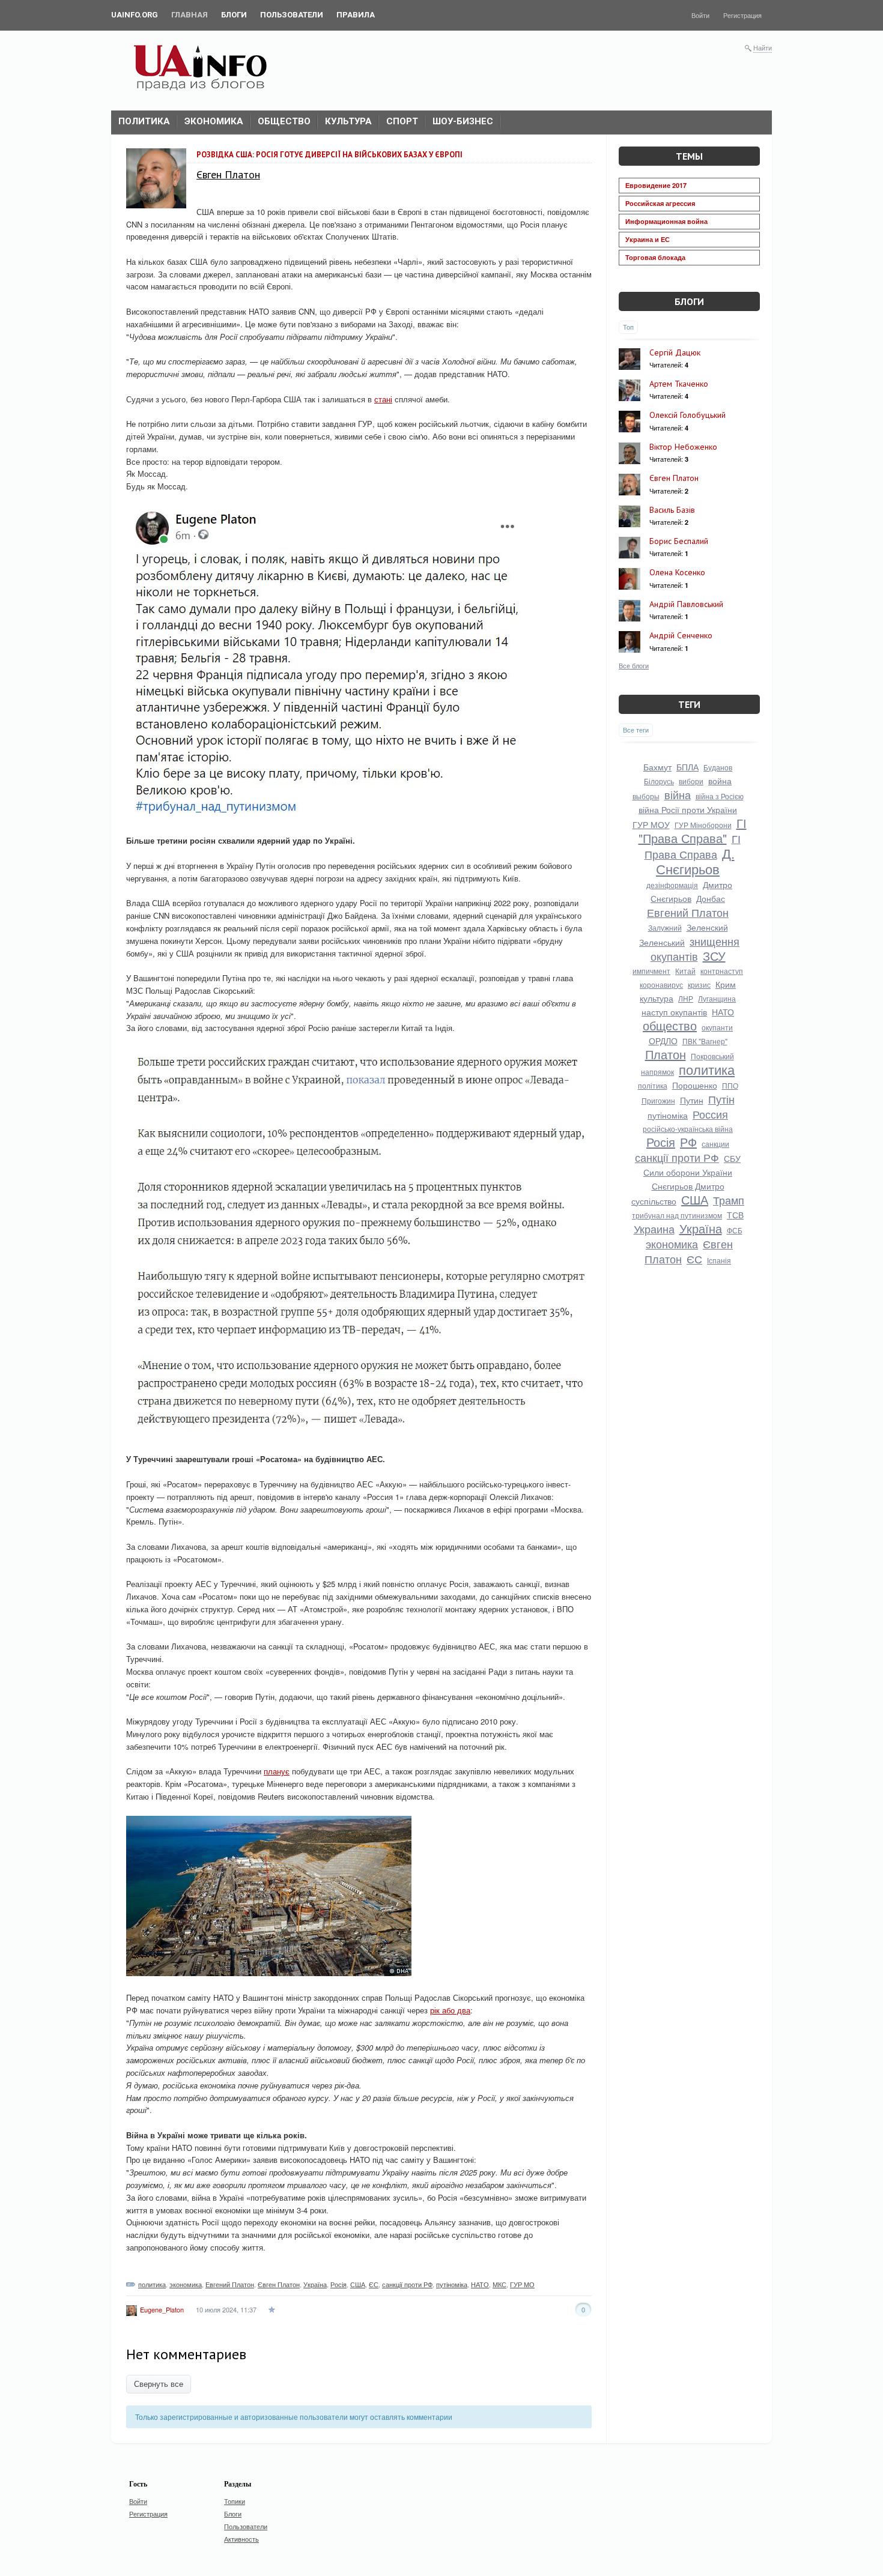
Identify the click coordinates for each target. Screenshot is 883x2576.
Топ (628, 327)
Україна (315, 2284)
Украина (654, 1229)
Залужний (665, 927)
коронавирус (661, 984)
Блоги (689, 301)
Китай (685, 971)
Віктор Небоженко (683, 447)
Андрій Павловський (686, 604)
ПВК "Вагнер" (705, 1041)
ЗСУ (714, 956)
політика (653, 1085)
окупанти (717, 1027)
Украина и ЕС (648, 239)
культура (657, 998)
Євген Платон (228, 174)
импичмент (651, 971)
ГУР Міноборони (703, 825)
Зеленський (662, 942)
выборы (646, 796)
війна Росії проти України (688, 809)
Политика (144, 121)
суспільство (654, 1201)
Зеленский (707, 927)
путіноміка (452, 2284)
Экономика (214, 121)
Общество (284, 121)
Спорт (402, 121)
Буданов (718, 767)
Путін (721, 1099)
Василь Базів (672, 510)
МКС (499, 2284)
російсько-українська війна (688, 1129)
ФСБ (735, 1230)
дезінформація (672, 885)
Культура (348, 121)
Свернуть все (159, 2384)
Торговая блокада (655, 257)
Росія (338, 2284)
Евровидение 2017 (656, 185)
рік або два (450, 2010)
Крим (726, 984)
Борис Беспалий (679, 541)
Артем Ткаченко (679, 384)
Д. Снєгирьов (695, 861)
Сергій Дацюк (675, 352)
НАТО (480, 2284)
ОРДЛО (663, 1041)
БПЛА (687, 767)
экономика (186, 2284)
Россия (710, 1114)
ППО (730, 1085)
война (720, 781)
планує (277, 1771)
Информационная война (666, 221)
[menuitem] (135, 15)
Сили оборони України (688, 1172)
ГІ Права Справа (693, 846)
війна (678, 794)
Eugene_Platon (162, 2309)
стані (383, 399)
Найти (763, 47)
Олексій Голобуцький (687, 415)
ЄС (374, 2284)
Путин (692, 1100)
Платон (666, 1054)
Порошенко (695, 1085)
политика (152, 2284)
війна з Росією (720, 796)
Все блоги (634, 665)
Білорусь (659, 781)
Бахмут (657, 767)
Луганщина (717, 998)
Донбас (711, 898)
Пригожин (658, 1100)
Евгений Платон (230, 2284)
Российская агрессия (660, 203)
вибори (691, 781)
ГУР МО (522, 2284)
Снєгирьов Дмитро (688, 1186)
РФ (688, 1142)
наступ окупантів (674, 1012)
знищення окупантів (695, 948)
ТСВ (735, 1215)
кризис (699, 984)
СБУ (732, 1158)
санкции (715, 1144)
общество (670, 1025)
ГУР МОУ (651, 824)
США (358, 2284)
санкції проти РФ (407, 2284)
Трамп (729, 1200)
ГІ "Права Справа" (693, 830)
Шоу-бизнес (463, 121)
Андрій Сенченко (681, 635)
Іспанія (719, 1260)
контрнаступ (722, 971)
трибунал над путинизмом (677, 1215)
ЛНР (686, 998)
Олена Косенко (677, 572)
